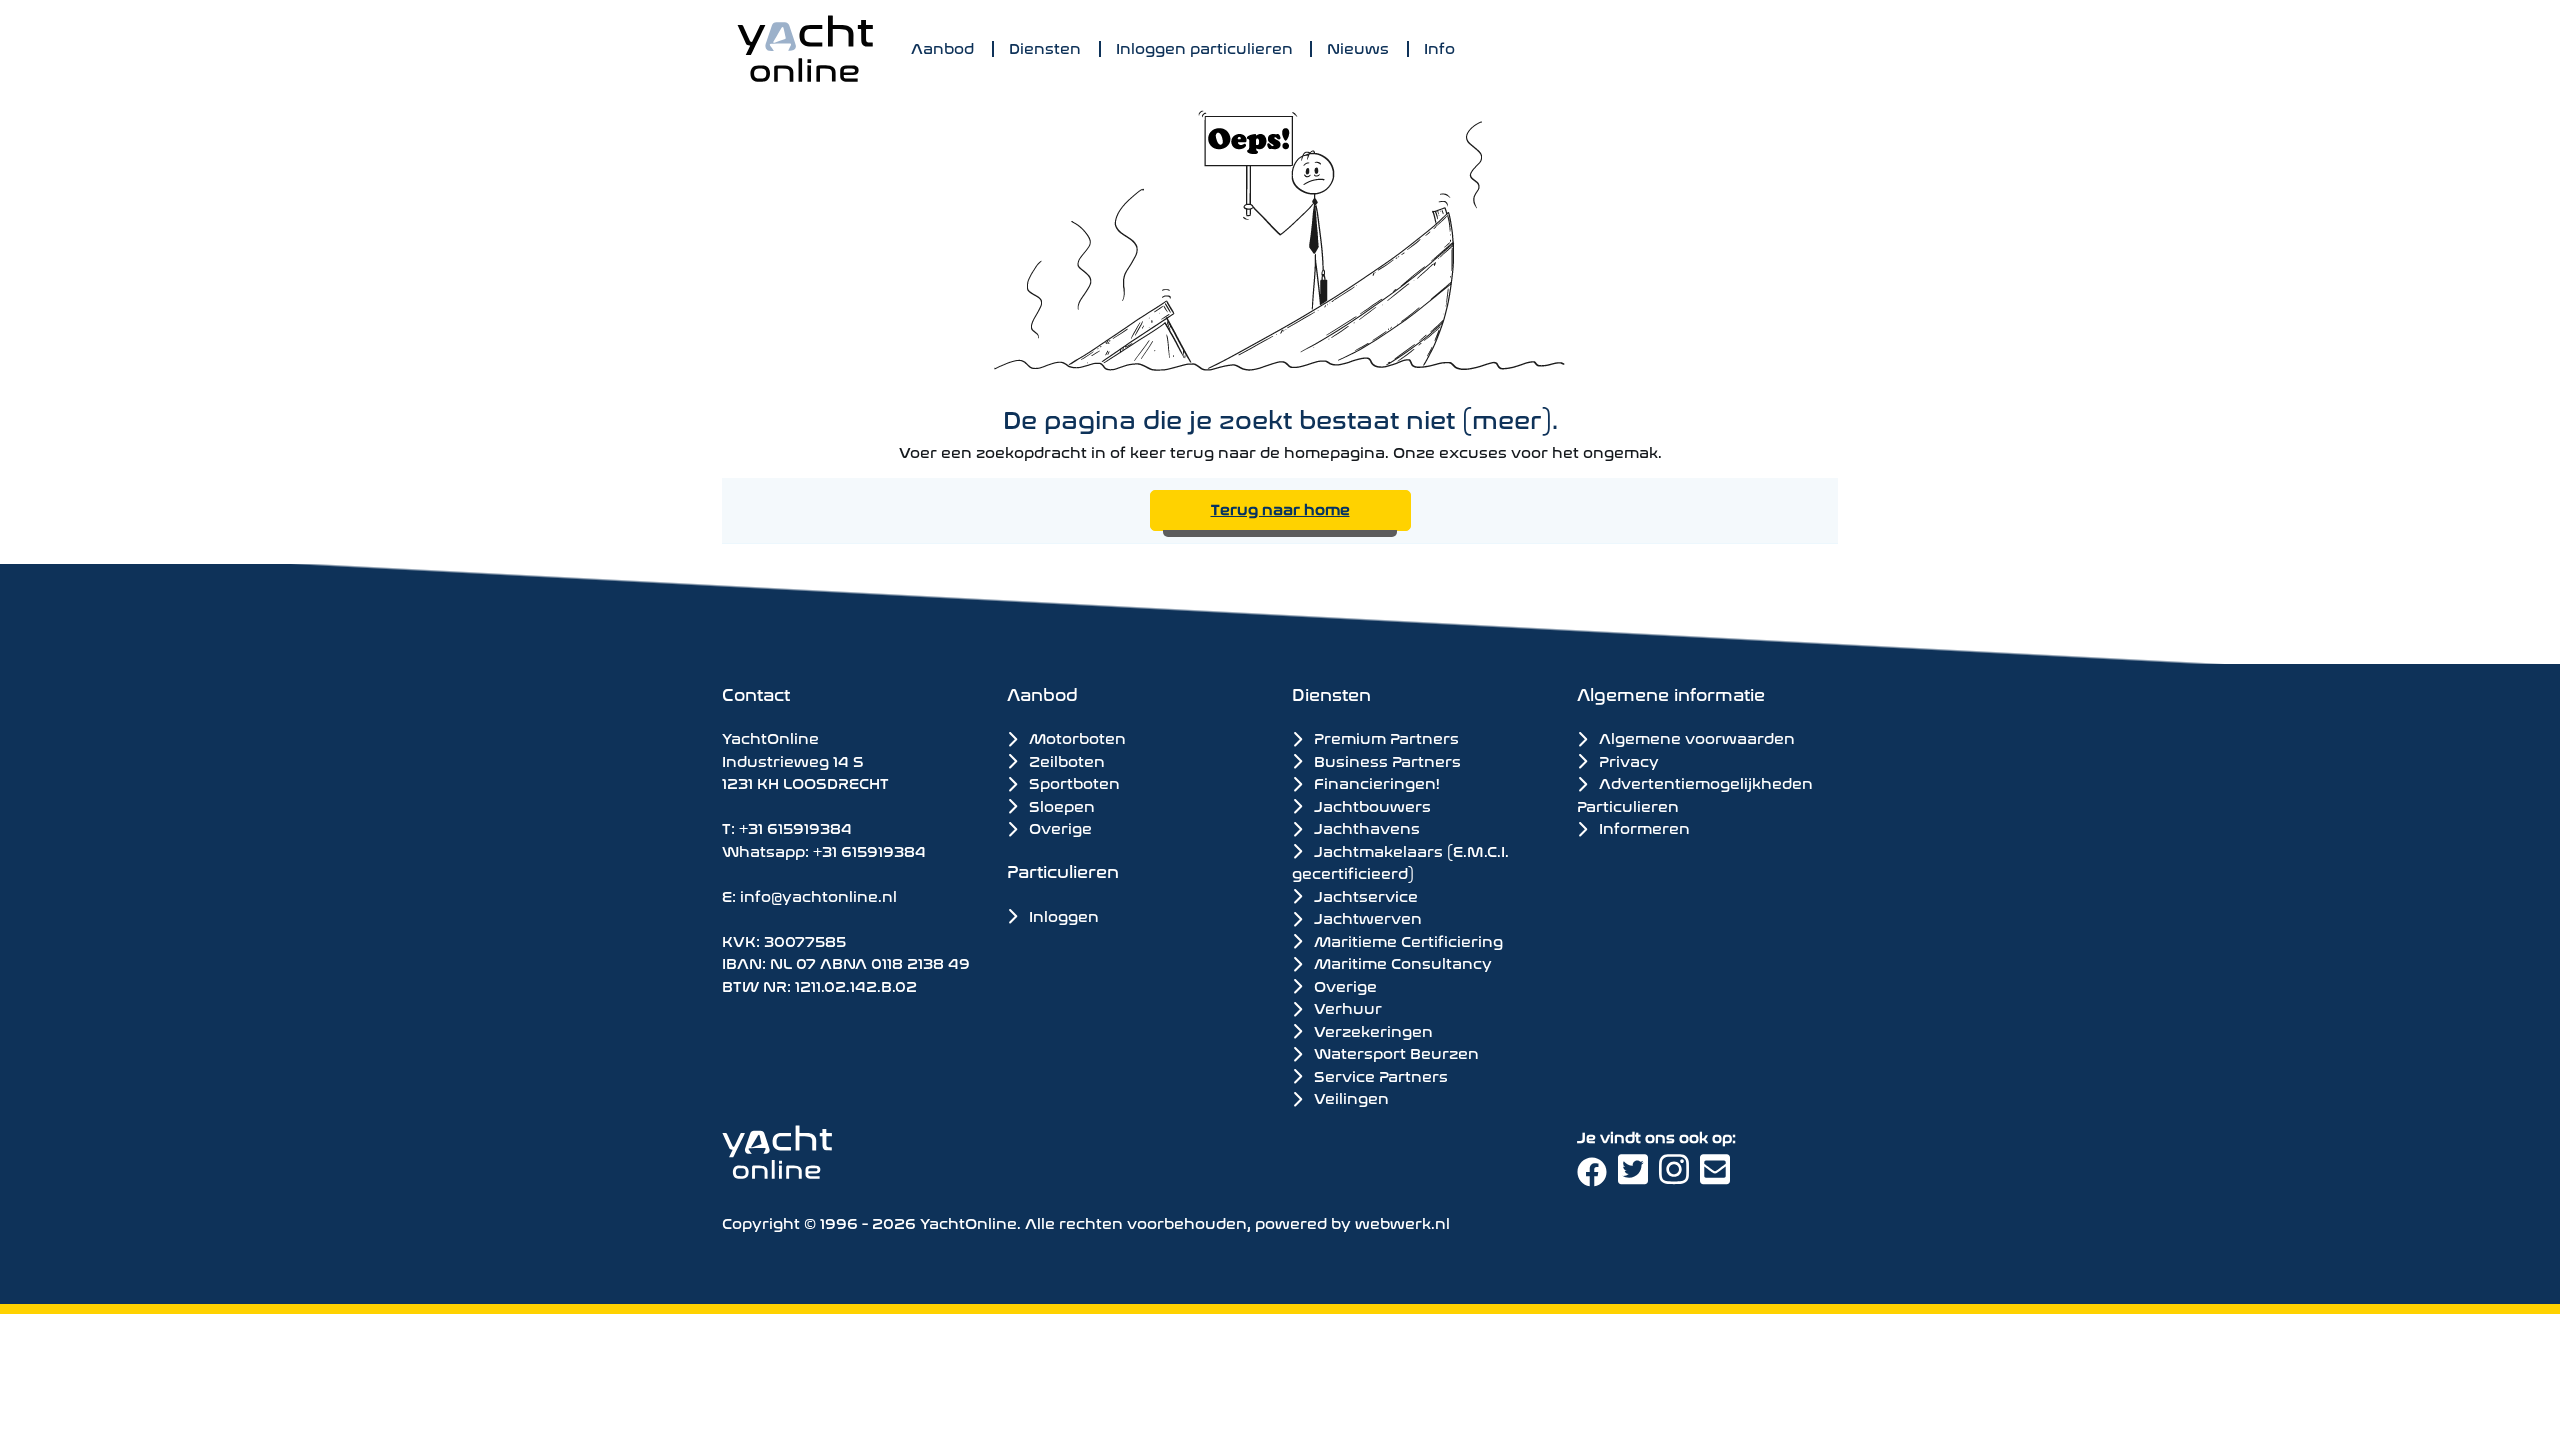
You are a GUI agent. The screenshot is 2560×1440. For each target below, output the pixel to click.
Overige (1058, 826)
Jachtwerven (1366, 917)
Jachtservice (1364, 895)
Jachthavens (1365, 827)
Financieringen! (1375, 782)
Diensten (1045, 46)
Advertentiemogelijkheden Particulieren (1695, 793)
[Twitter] (1638, 1176)
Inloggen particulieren (1204, 46)
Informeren (1642, 826)
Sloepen (1060, 804)
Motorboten (1075, 736)
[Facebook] (1597, 1176)
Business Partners (1385, 760)
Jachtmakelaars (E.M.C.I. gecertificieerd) (1400, 861)
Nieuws (1358, 46)
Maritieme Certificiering (1406, 940)
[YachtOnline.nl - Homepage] (805, 48)
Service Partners (1379, 1075)
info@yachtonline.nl (818, 894)
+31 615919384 (795, 826)
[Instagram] (1679, 1176)
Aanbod (942, 46)
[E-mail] (1718, 1176)
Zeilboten (1065, 759)
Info (1439, 46)
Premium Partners (1384, 737)
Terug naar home (1280, 507)
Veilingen (1349, 1097)
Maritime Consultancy (1401, 962)
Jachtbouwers (1370, 805)
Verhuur (1346, 1007)
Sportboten (1072, 781)
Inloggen (1062, 914)
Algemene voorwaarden (1695, 736)
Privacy (1627, 759)
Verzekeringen (1371, 1030)
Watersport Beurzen (1394, 1052)
